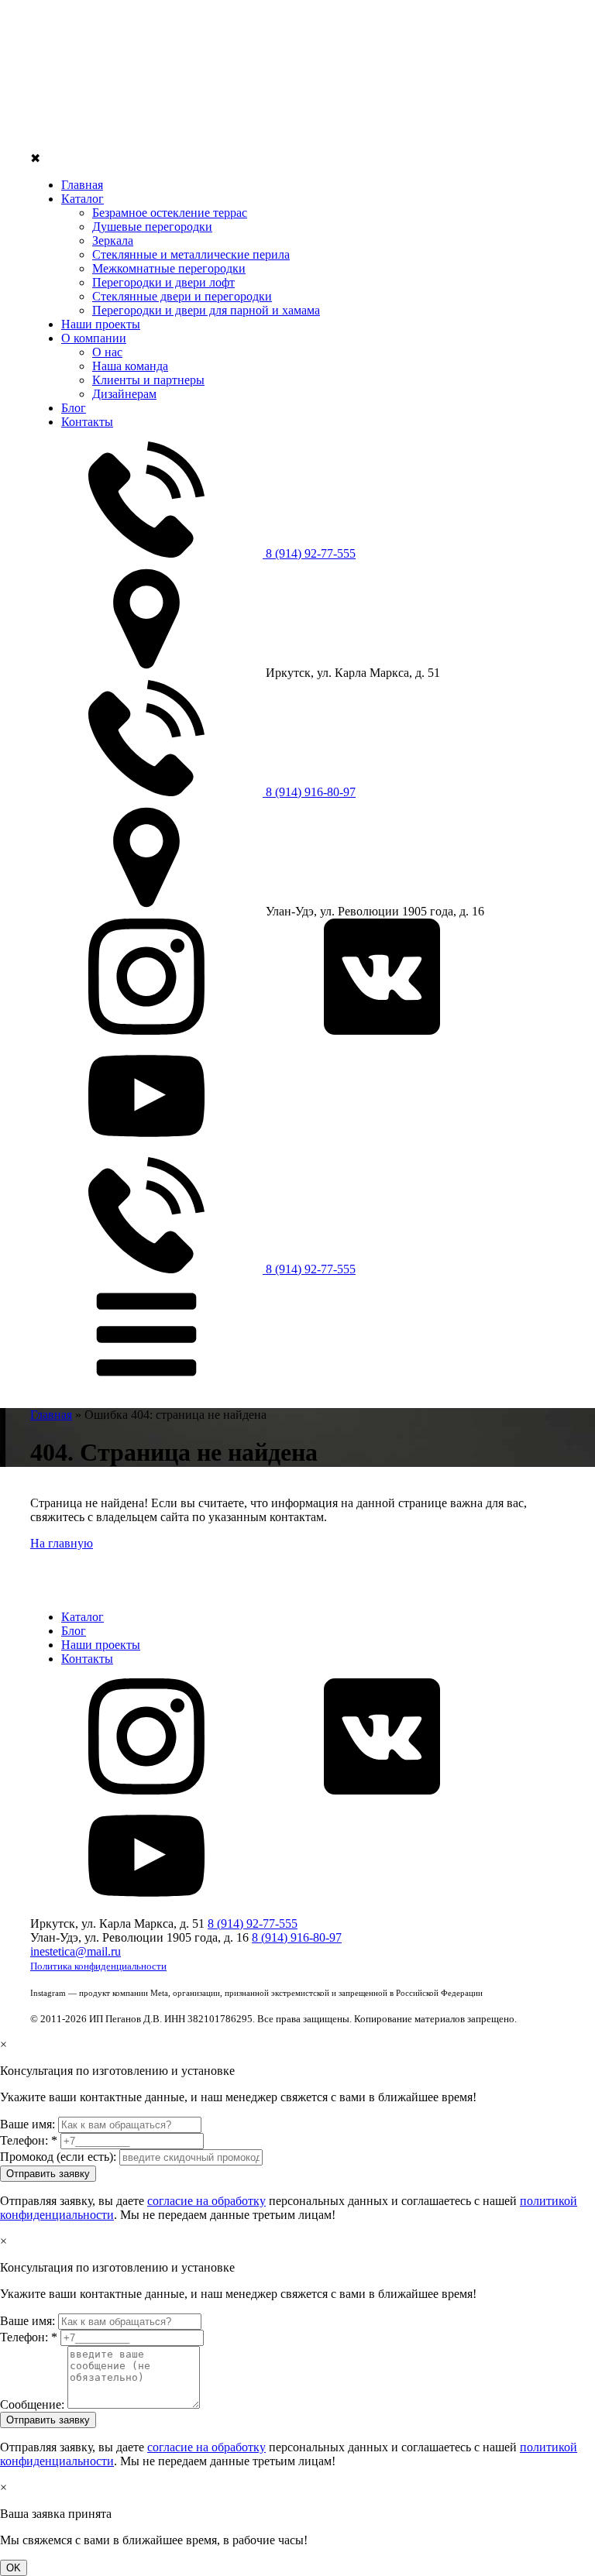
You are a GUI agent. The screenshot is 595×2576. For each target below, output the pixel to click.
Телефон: (29, 2140)
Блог (74, 408)
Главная (82, 185)
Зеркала (113, 240)
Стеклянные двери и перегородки (182, 296)
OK (14, 2568)
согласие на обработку (206, 2201)
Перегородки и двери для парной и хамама (206, 310)
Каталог (83, 199)
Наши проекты (101, 324)
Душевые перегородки (152, 227)
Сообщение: (32, 2404)
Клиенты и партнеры (148, 380)
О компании (94, 338)
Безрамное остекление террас (170, 213)
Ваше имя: (28, 2124)
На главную (62, 1543)
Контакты (87, 422)
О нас (107, 352)
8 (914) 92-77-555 (309, 553)
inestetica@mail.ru (76, 1951)
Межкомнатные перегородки (169, 268)
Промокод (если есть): (58, 2157)
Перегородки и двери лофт (163, 282)
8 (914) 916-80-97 (309, 792)
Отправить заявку (48, 2174)
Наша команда (130, 366)
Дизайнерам (124, 394)
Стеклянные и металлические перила (191, 254)
